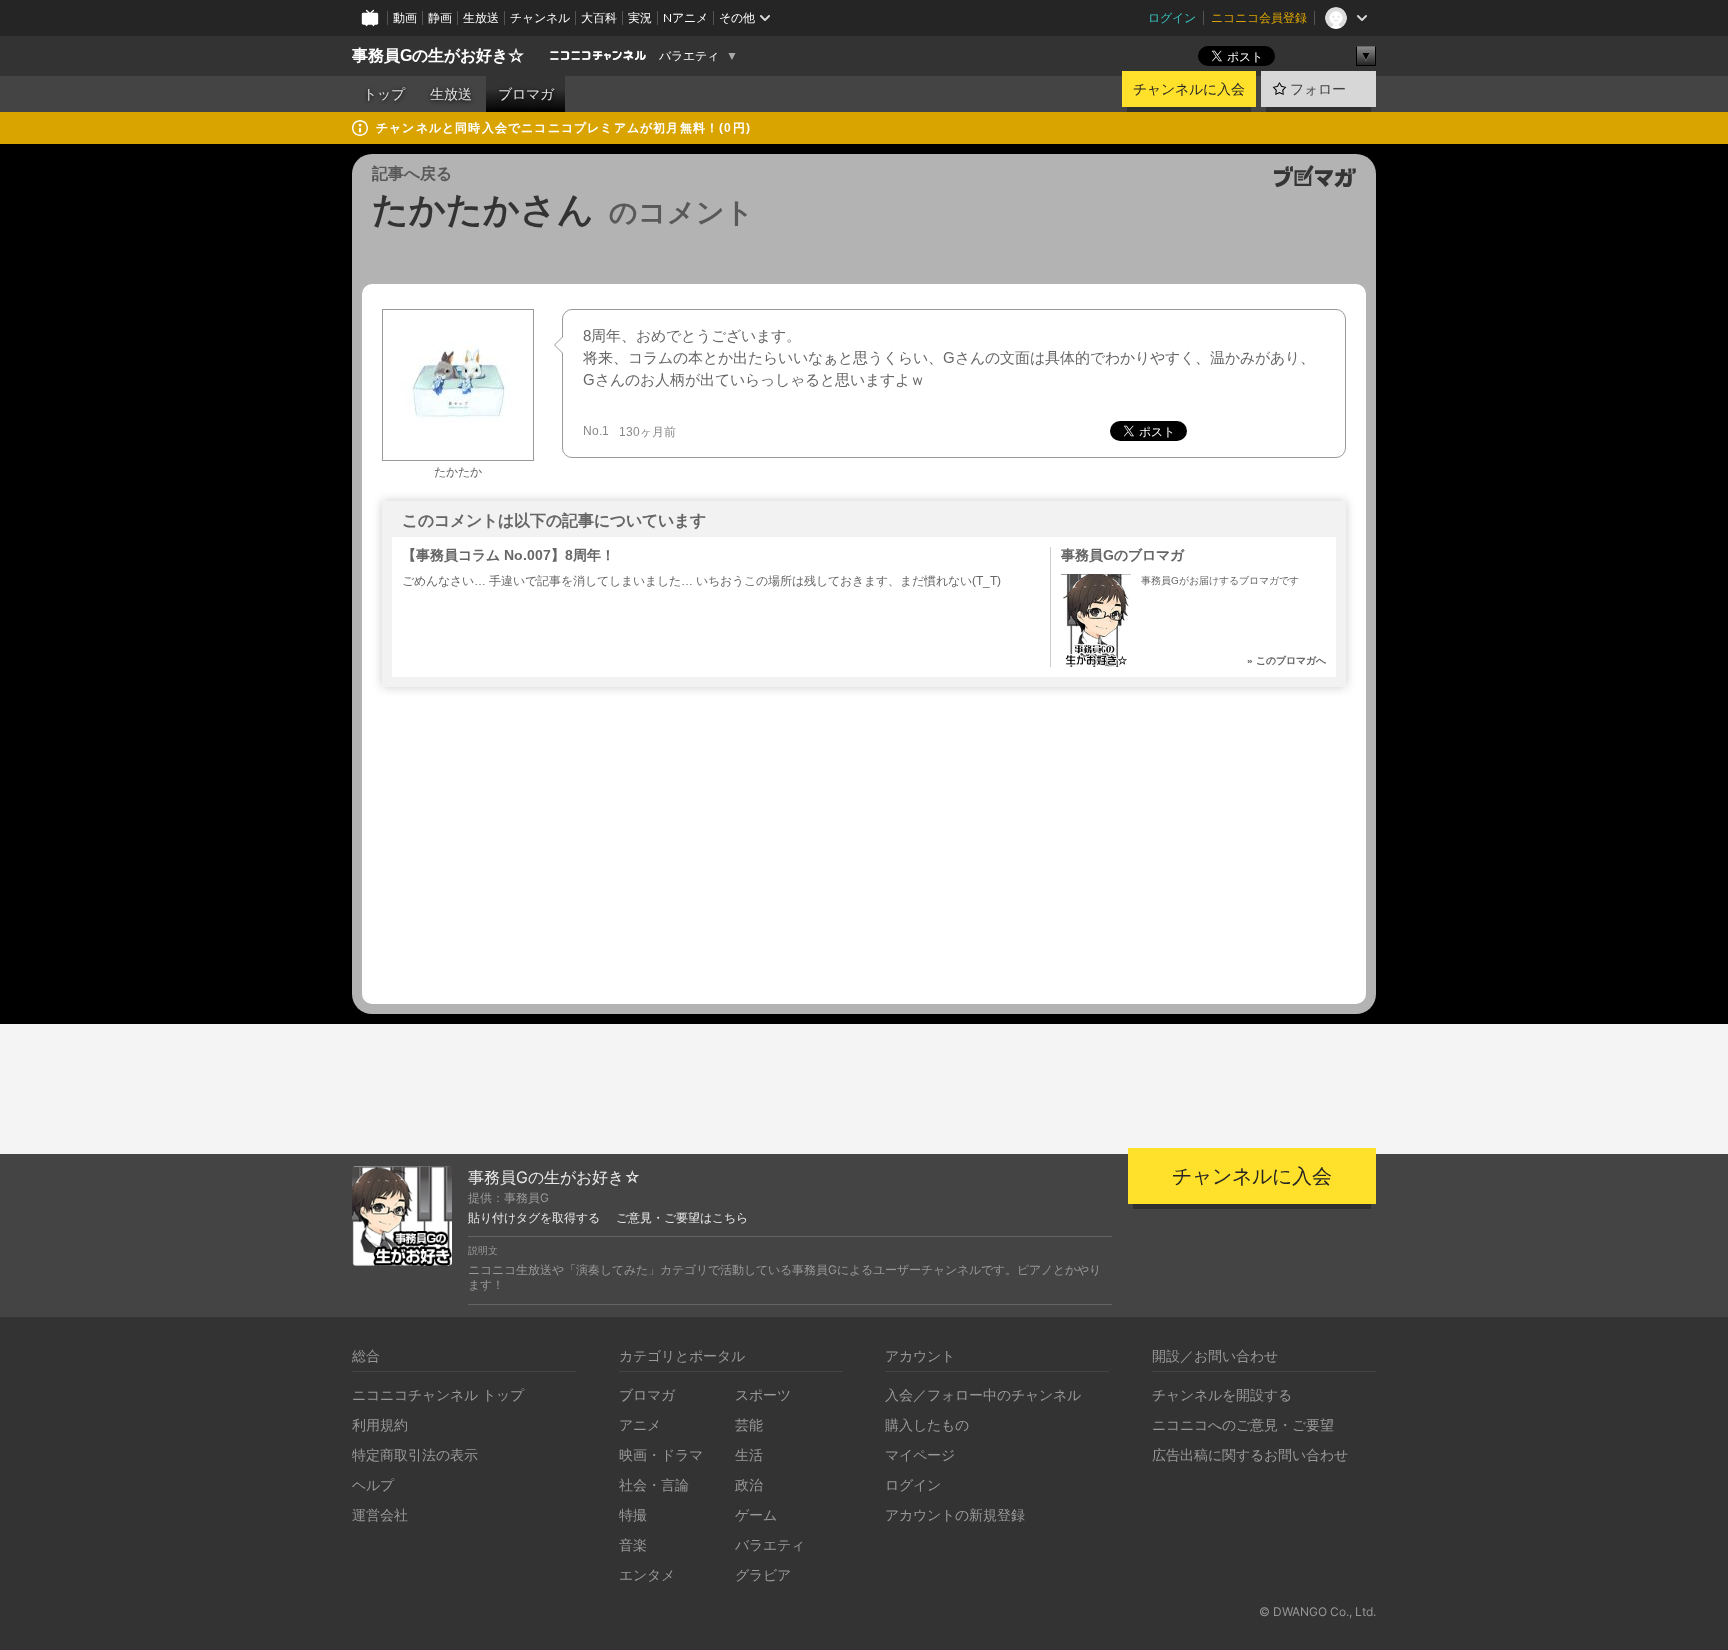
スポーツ (763, 1394)
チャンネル (540, 17)
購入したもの (927, 1424)
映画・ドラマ (661, 1454)
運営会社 (380, 1514)
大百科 (599, 17)
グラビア (763, 1574)
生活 (749, 1454)
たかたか (458, 472)
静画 (440, 17)
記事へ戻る (412, 173)
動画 (405, 17)
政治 (749, 1484)
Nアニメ (685, 17)
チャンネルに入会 (1189, 89)
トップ (384, 94)
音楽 (633, 1544)
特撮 (633, 1514)
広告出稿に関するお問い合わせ (1250, 1454)
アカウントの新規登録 (955, 1514)
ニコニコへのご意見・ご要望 (1243, 1424)
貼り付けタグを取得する (534, 1218)
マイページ (920, 1454)
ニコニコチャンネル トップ (438, 1394)
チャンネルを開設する (1222, 1394)
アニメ (640, 1424)
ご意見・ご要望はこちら (682, 1218)
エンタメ (647, 1574)
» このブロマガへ (1286, 660)
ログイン (1172, 17)
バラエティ (689, 56)
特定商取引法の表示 (415, 1454)
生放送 (481, 17)
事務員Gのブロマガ (1122, 555)
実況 (640, 17)
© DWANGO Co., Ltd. (1317, 1611)
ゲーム (756, 1514)
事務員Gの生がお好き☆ (438, 55)
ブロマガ (526, 94)
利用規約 (380, 1424)
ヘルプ (373, 1484)
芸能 (749, 1424)
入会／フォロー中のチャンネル (983, 1394)
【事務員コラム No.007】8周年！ (508, 555)
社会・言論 (654, 1484)
